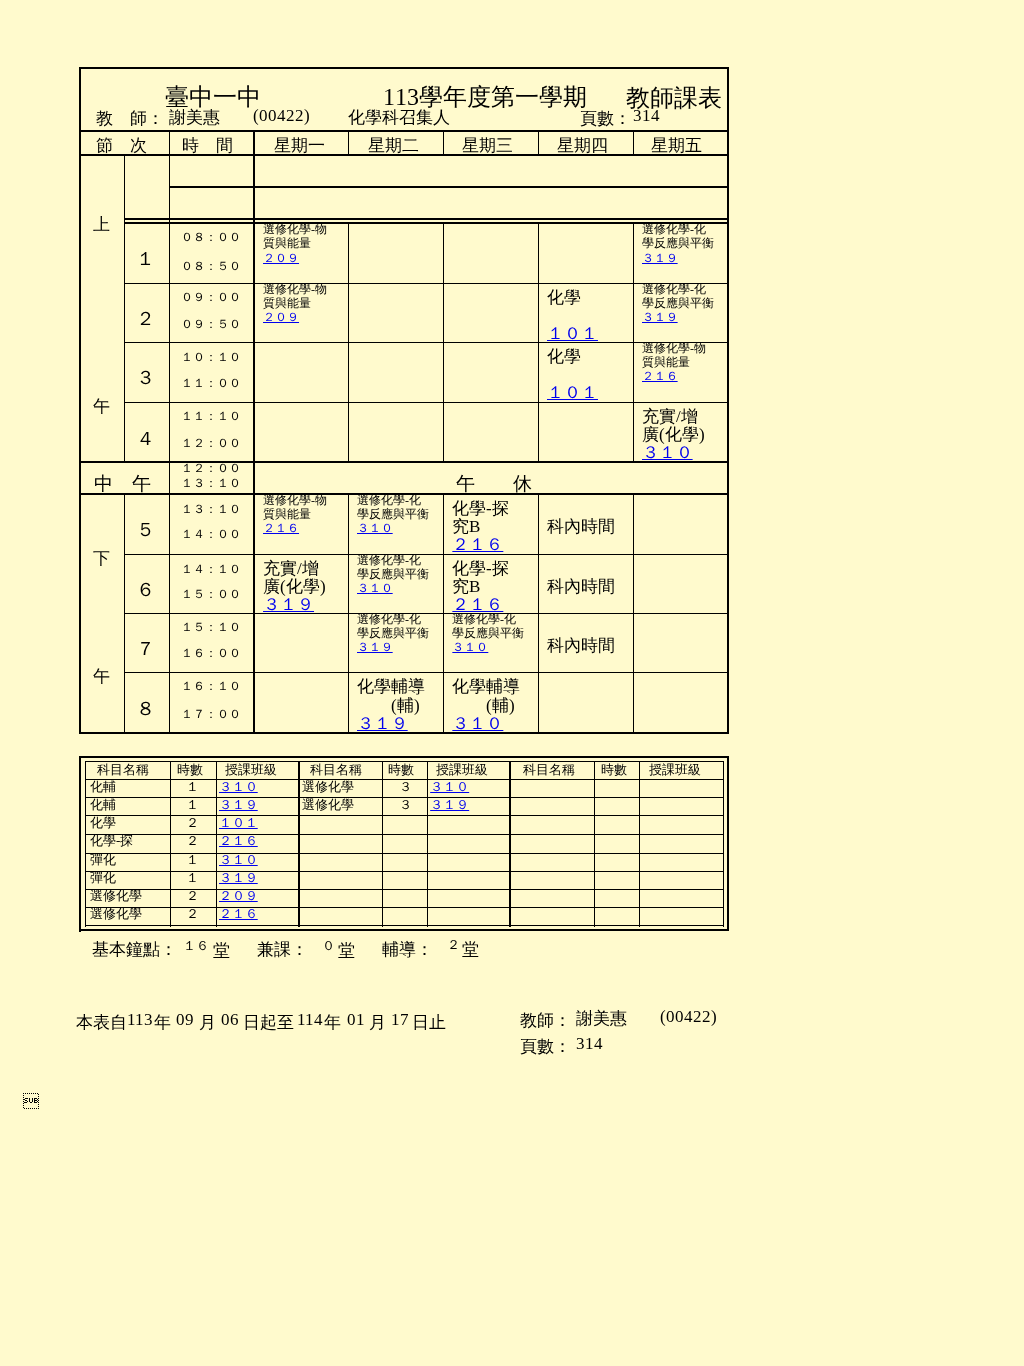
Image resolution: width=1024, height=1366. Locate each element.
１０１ (572, 392)
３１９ (660, 258)
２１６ (660, 376)
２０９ (281, 258)
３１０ (667, 452)
